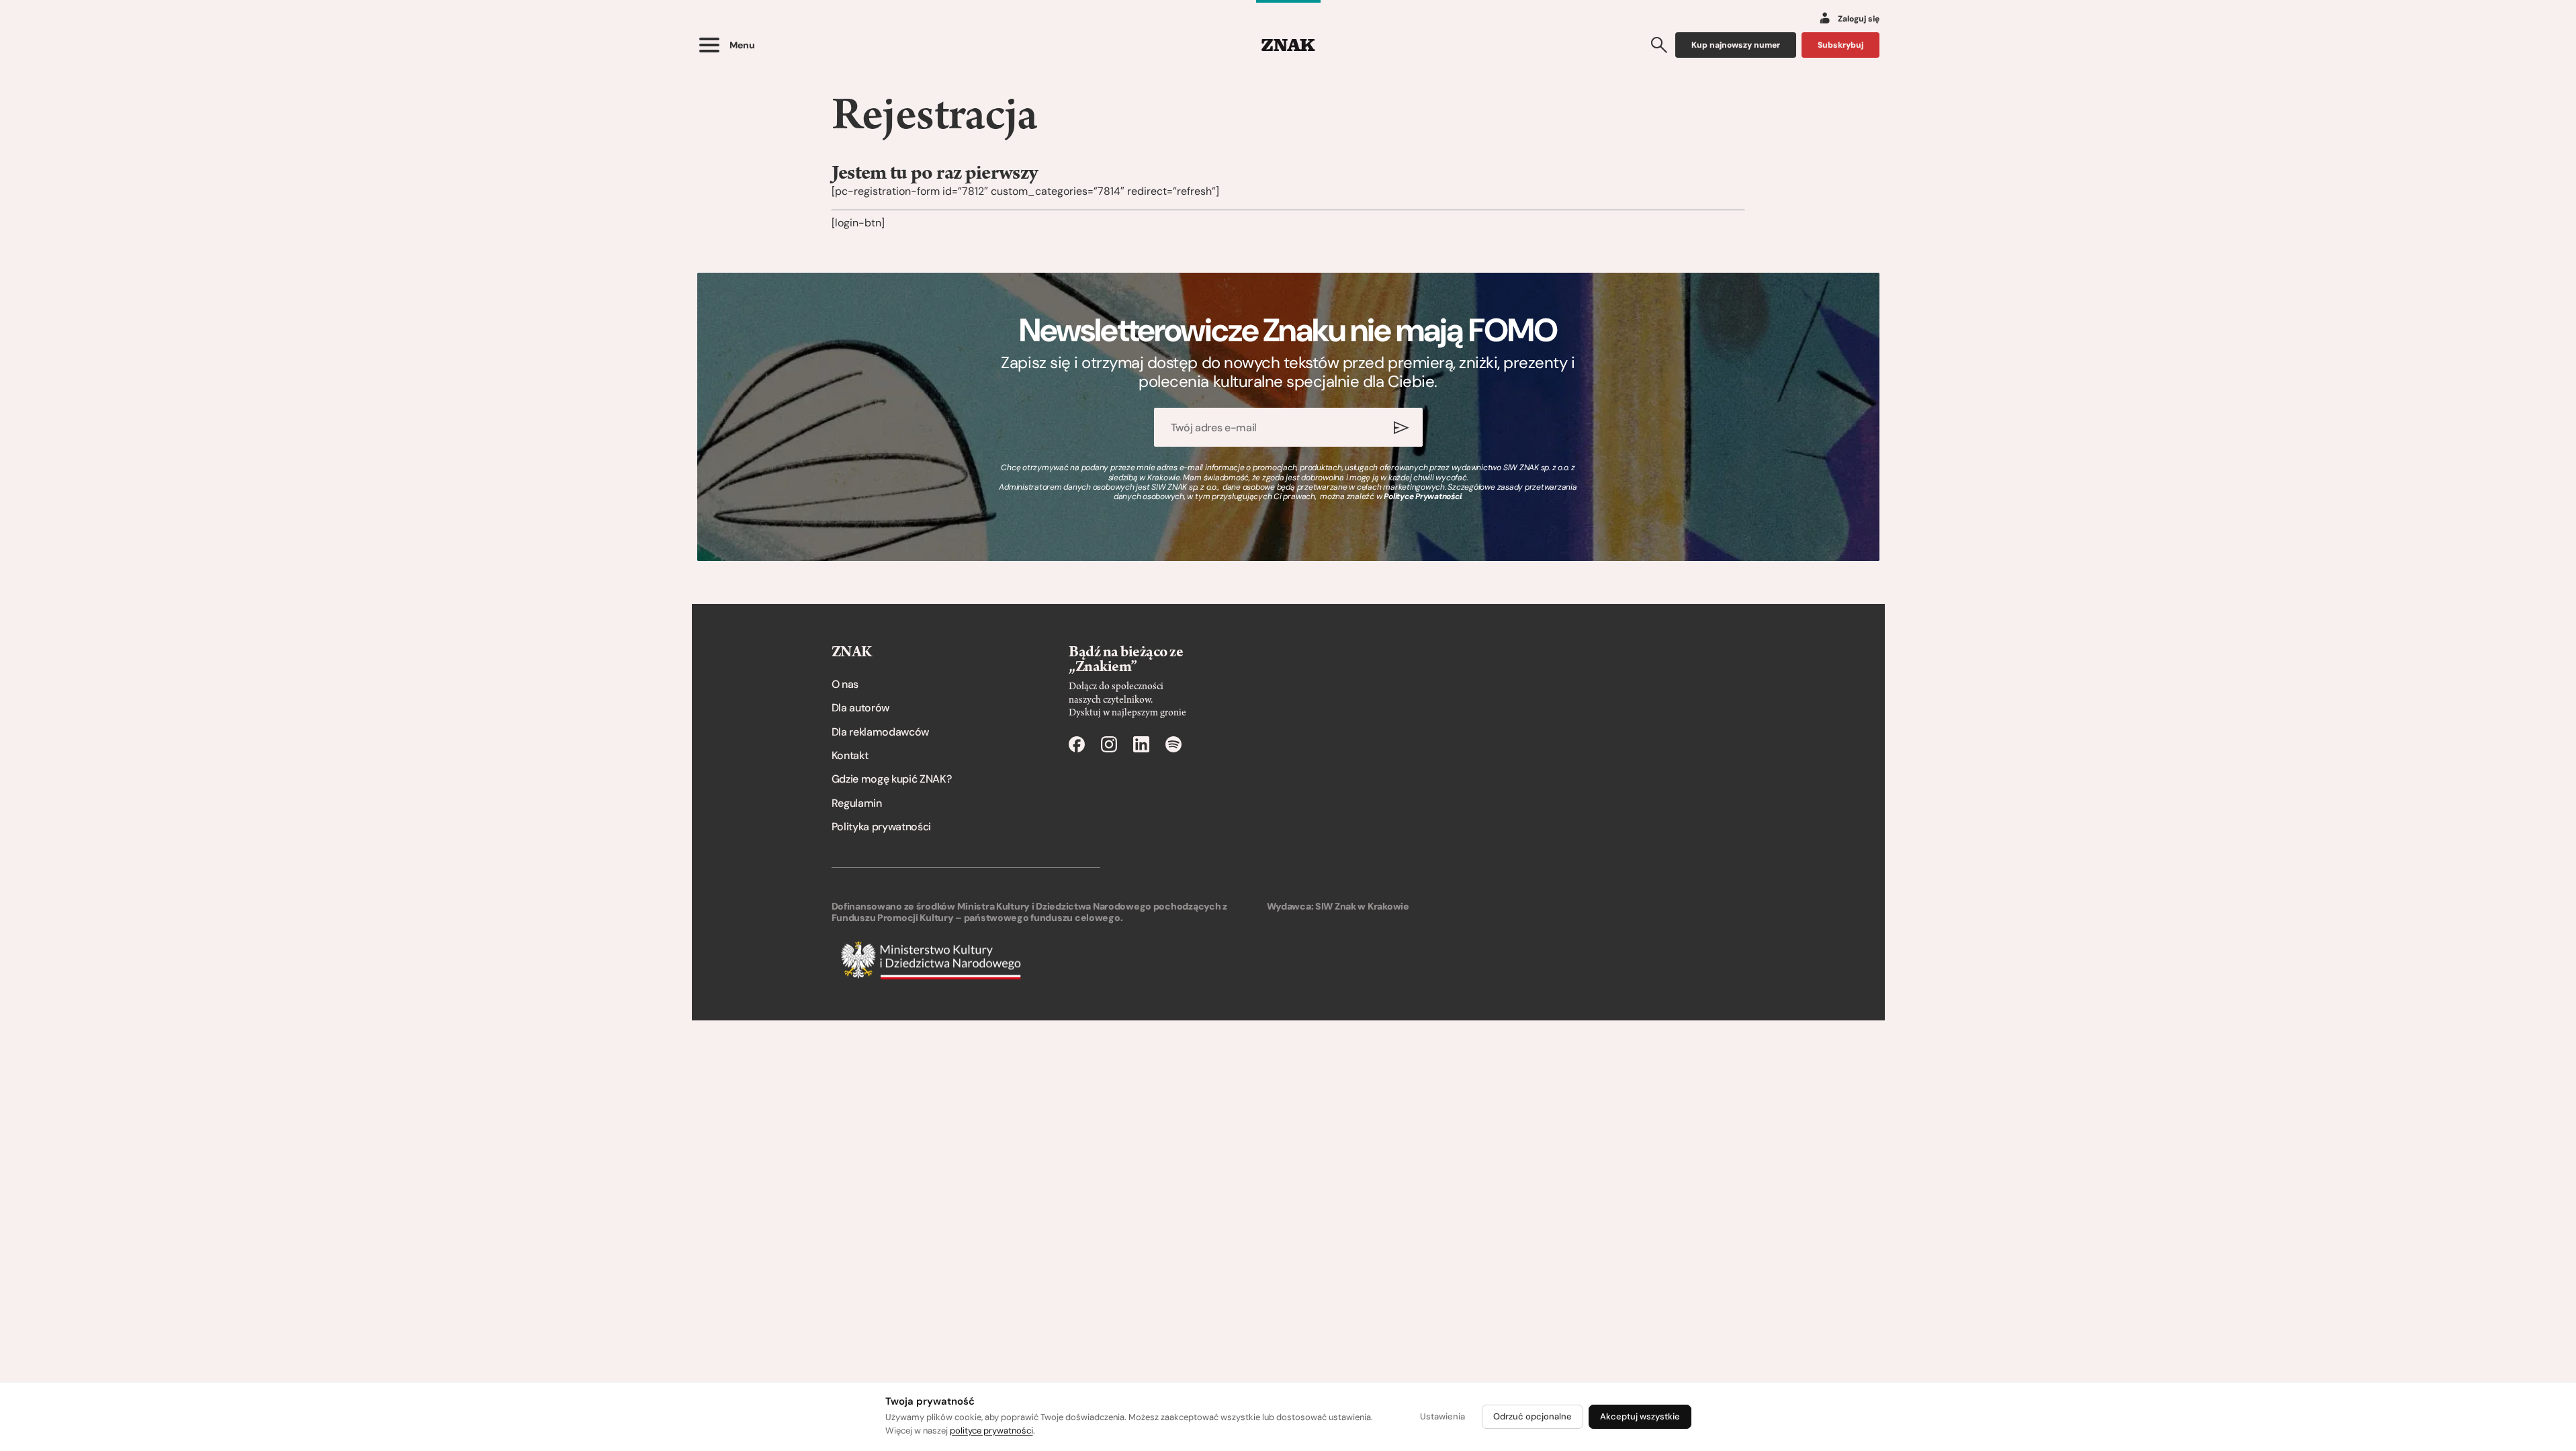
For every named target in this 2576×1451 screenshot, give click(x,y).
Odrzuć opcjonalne (1533, 1416)
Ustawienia (1442, 1416)
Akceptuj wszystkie (1640, 1416)
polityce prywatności (991, 1431)
